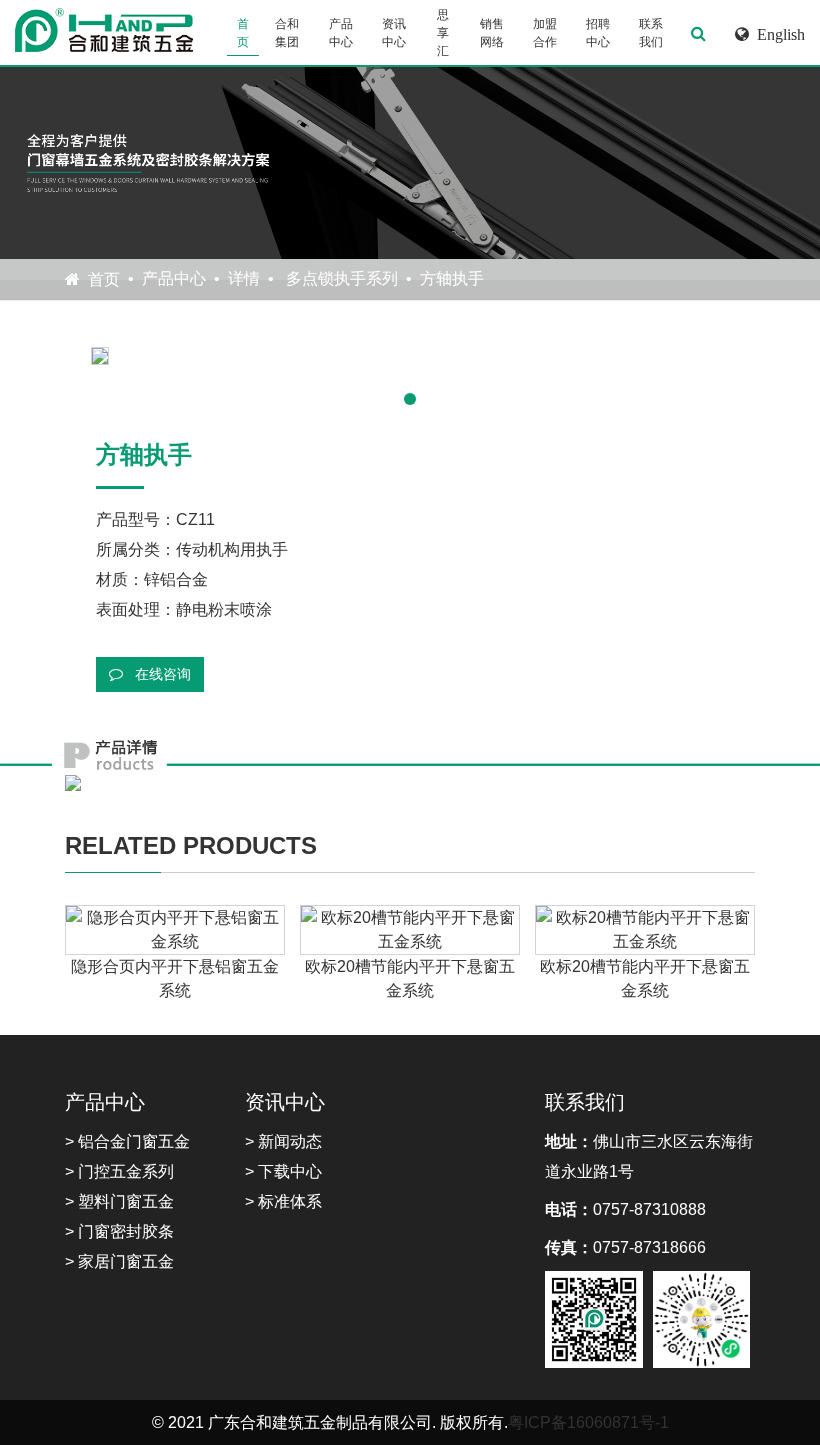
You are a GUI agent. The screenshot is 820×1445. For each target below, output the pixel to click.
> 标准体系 (283, 1201)
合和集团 (287, 33)
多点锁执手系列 (340, 278)
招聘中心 (598, 33)
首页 (243, 33)
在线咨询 (161, 674)
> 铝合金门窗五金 (127, 1141)
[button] (410, 399)
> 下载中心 (283, 1171)
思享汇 (443, 33)
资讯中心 (394, 33)
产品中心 (341, 33)
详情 (244, 278)
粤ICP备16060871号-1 (588, 1422)
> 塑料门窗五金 (119, 1201)
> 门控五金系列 (119, 1171)
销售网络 (492, 33)
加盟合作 (545, 33)
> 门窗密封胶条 (119, 1231)
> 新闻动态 (283, 1141)
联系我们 (651, 33)
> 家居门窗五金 (119, 1261)
